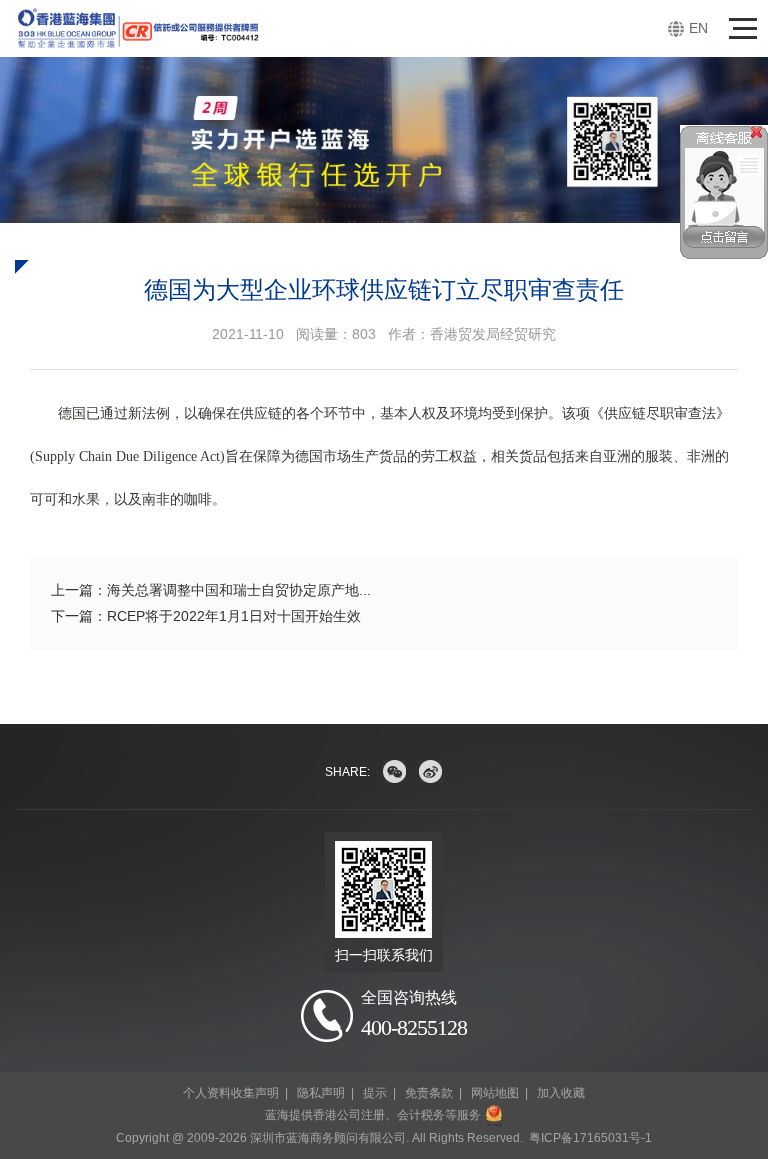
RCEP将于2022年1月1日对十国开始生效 (234, 616)
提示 (375, 1093)
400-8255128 (414, 1027)
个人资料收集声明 (231, 1093)
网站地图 (495, 1093)
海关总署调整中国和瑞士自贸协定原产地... (239, 590)
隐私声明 (321, 1093)
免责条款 (429, 1093)
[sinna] (430, 771)
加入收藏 (561, 1093)
